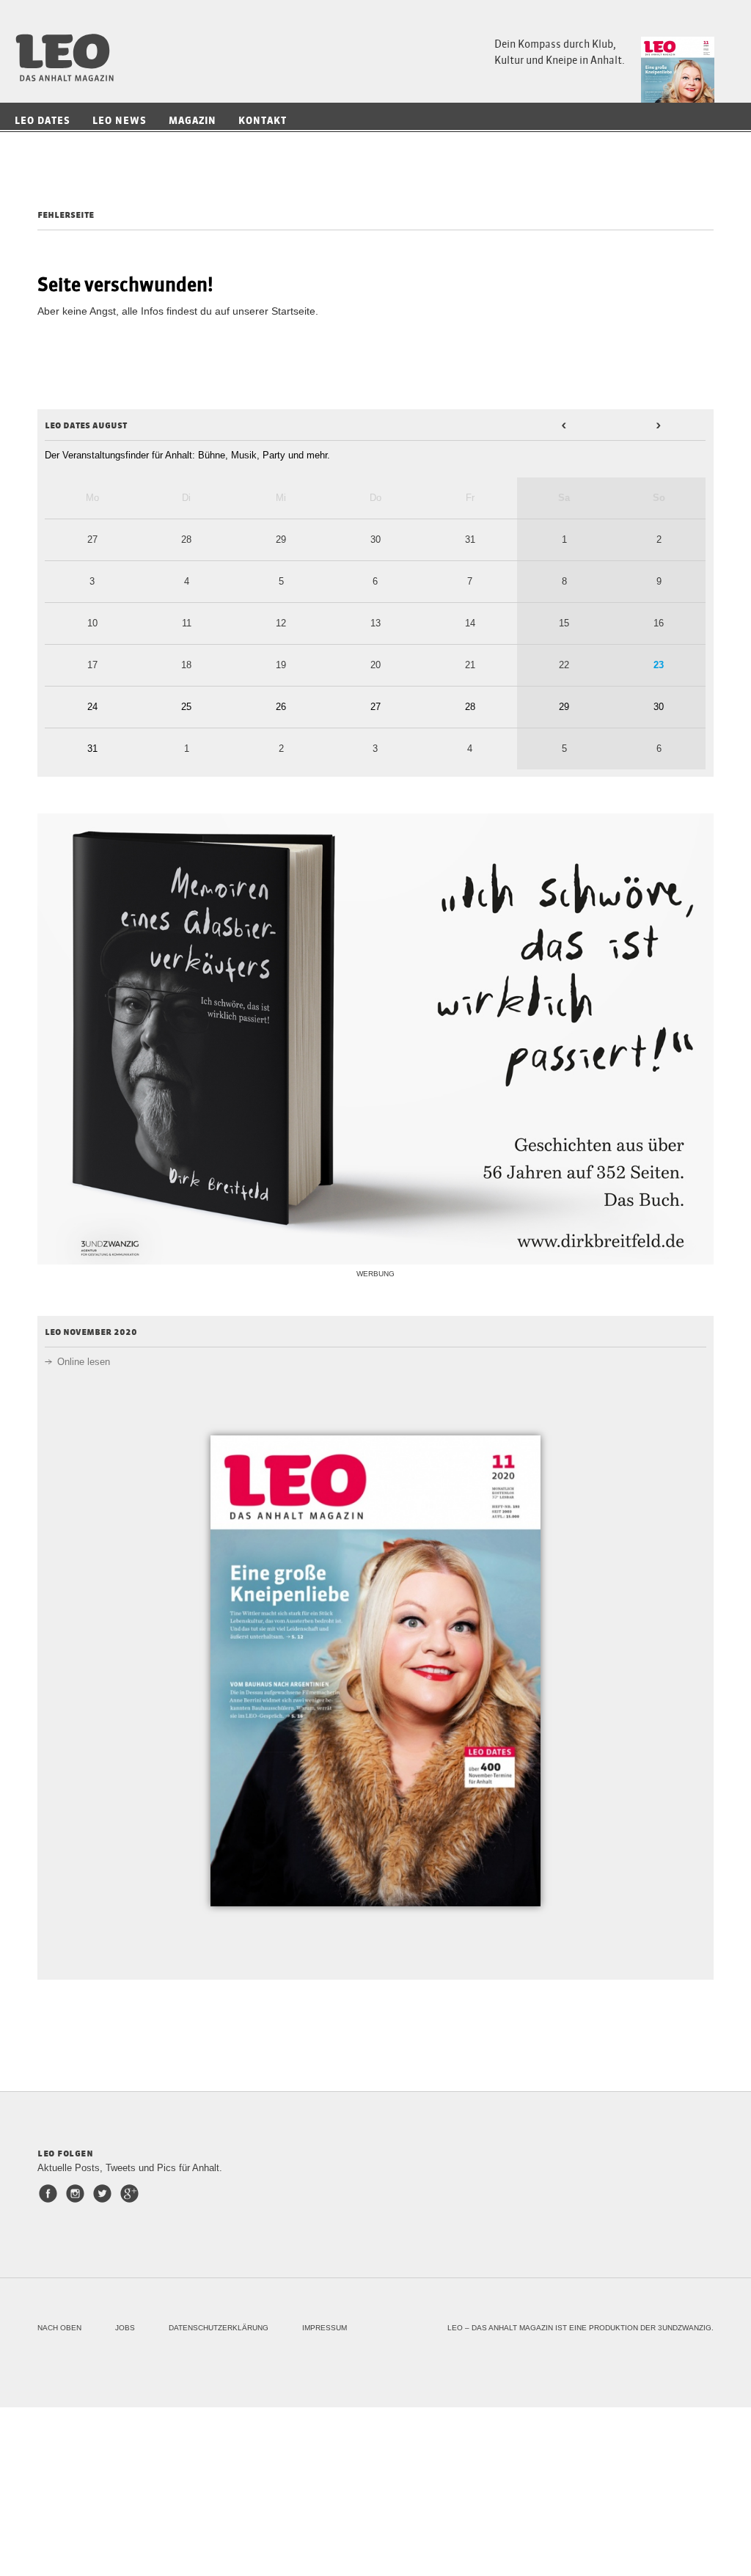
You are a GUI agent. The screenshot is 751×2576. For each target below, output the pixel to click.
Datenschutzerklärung (219, 2328)
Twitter (105, 2193)
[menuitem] (46, 121)
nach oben (59, 2328)
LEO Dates (43, 121)
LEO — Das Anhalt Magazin (70, 58)
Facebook (51, 2193)
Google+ (132, 2193)
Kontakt (263, 121)
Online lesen (84, 1362)
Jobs (125, 2328)
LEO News (120, 121)
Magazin (193, 121)
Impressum (325, 2328)
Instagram (78, 2193)
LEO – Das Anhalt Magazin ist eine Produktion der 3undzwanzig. (580, 2328)
